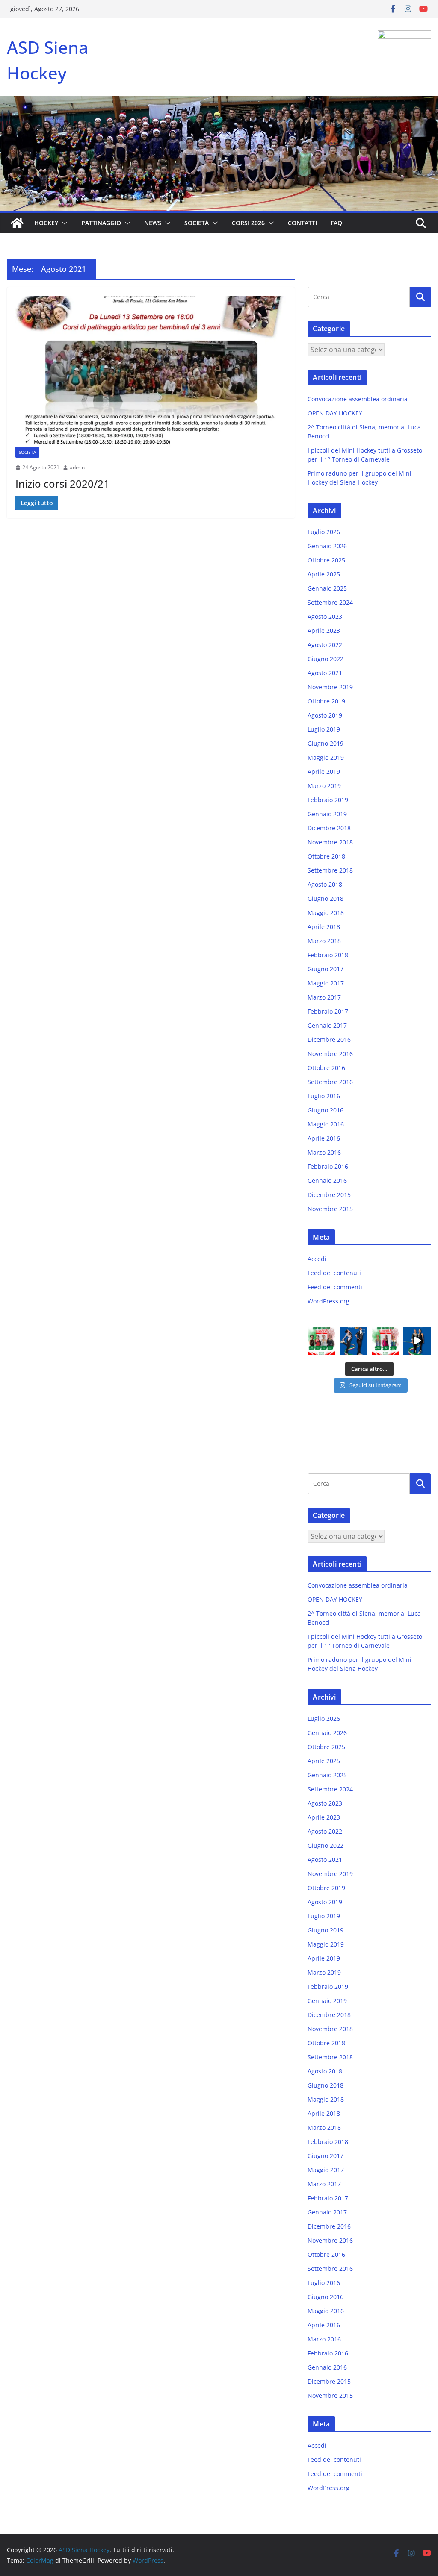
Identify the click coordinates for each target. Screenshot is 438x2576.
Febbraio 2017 (328, 1011)
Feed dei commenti (335, 1287)
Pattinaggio (101, 223)
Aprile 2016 (324, 1138)
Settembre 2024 (330, 602)
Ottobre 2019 (326, 701)
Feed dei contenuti (334, 1273)
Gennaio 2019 (327, 814)
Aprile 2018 (324, 927)
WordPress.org (328, 1301)
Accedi (317, 1259)
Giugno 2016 (326, 1110)
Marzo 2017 (324, 997)
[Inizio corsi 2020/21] (151, 371)
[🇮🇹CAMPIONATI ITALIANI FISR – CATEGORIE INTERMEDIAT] (354, 1341)
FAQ (336, 223)
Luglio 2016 (324, 1096)
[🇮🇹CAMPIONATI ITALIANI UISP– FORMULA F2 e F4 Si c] (321, 1341)
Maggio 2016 (326, 1124)
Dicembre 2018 (329, 828)
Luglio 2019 (324, 729)
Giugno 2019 (326, 743)
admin (77, 467)
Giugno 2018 (326, 898)
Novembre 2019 (330, 687)
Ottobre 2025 (326, 560)
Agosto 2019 (325, 715)
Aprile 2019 (324, 772)
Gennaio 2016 (327, 1181)
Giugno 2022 (326, 659)
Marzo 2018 (324, 941)
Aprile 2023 (324, 631)
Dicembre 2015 (329, 1195)
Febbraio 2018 (328, 955)
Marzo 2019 (324, 786)
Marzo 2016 (324, 1152)
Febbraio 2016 (328, 1166)
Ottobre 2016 (326, 1068)
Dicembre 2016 (329, 1040)
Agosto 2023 (325, 616)
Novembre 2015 (330, 1209)
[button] (63, 223)
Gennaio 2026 (327, 546)
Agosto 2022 (325, 645)
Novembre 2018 (330, 842)
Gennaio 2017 (327, 1025)
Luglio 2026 (324, 532)
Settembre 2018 (330, 870)
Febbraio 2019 (328, 800)
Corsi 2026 (248, 223)
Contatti (302, 223)
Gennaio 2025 (327, 588)
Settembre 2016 (330, 1082)
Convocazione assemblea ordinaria (358, 399)
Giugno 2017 (326, 969)
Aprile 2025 (324, 574)
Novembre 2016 (330, 1054)
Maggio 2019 (326, 757)
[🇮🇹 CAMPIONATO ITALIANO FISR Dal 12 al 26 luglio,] (417, 1341)
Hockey (46, 223)
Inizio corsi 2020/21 (62, 484)
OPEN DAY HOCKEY (335, 413)
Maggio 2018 (326, 913)
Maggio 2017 (326, 983)
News (153, 223)
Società (197, 223)
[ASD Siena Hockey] (17, 223)
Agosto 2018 (325, 884)
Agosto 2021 (325, 673)
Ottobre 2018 (326, 856)
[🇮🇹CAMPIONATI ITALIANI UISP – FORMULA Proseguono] (386, 1341)
